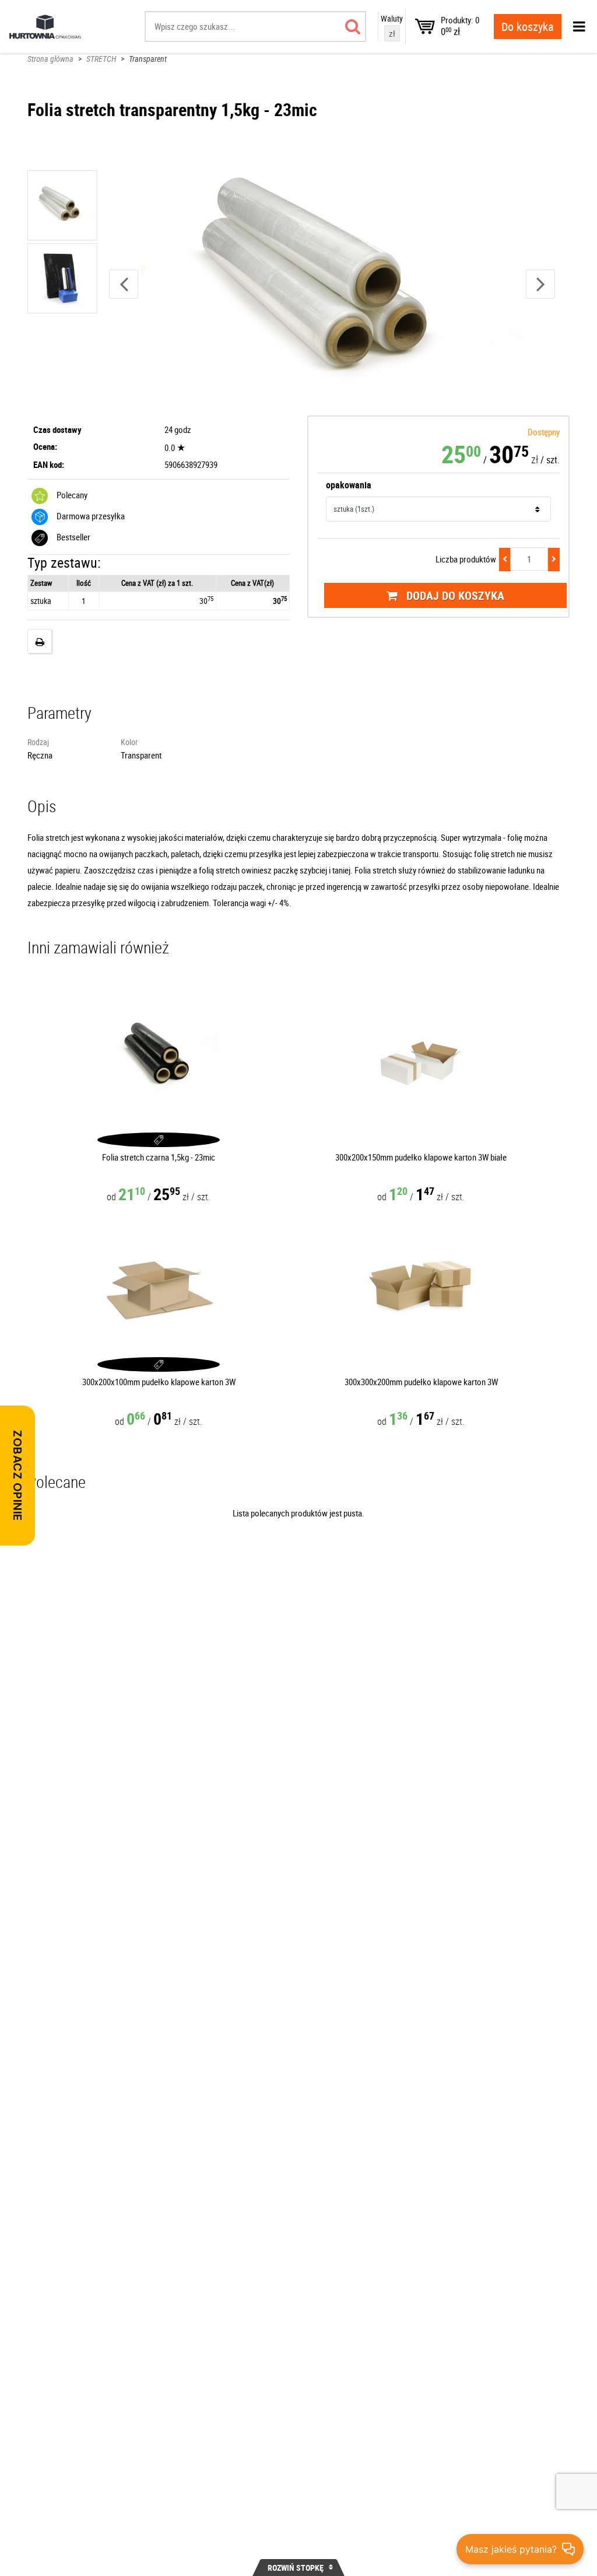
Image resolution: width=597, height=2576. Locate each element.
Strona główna (50, 59)
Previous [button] (124, 284)
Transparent (148, 59)
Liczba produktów (466, 559)
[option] (332, 284)
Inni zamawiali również (98, 947)
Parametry (59, 712)
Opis (42, 806)
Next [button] (540, 284)
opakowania (349, 485)
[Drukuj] (40, 641)
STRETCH (101, 59)
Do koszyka (528, 27)
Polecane (57, 1481)
